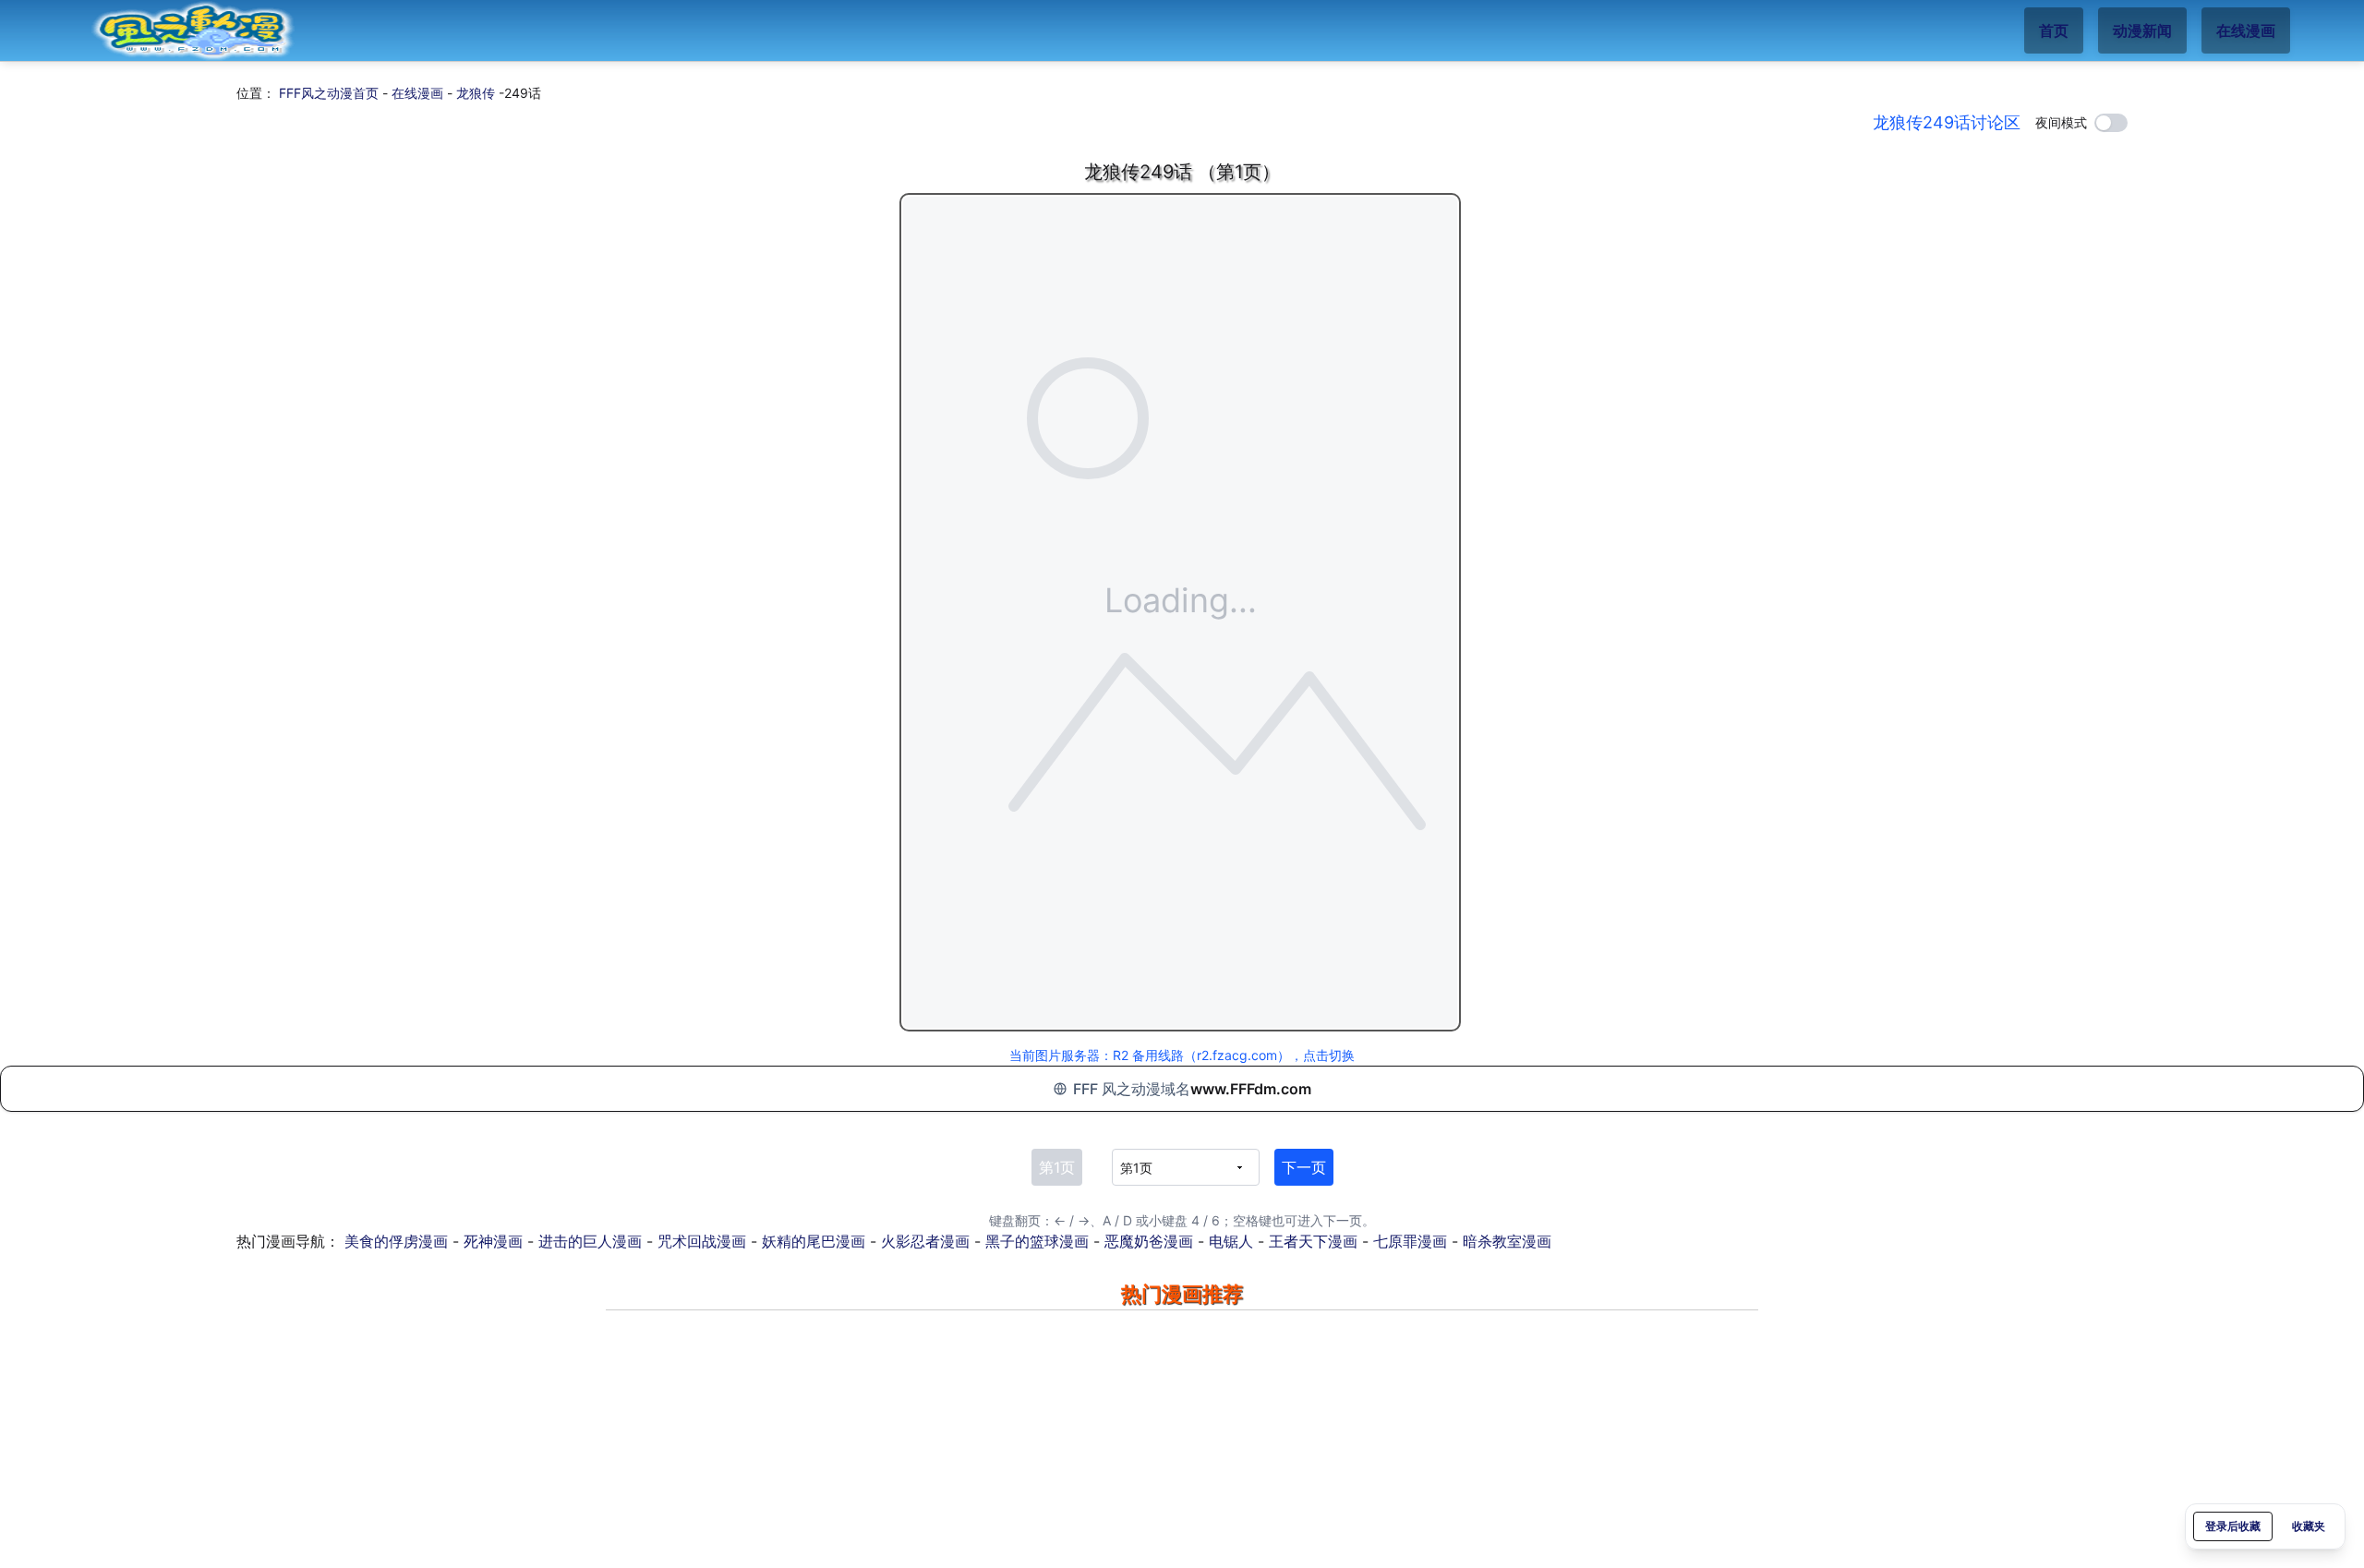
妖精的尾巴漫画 (814, 1241)
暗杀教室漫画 (1507, 1241)
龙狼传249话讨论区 (1947, 122)
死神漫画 (493, 1241)
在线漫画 (2246, 30)
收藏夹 (2309, 1526)
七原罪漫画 (1410, 1241)
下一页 (1304, 1167)
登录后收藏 (2233, 1526)
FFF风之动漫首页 (329, 93)
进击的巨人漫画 (590, 1241)
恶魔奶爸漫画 (1149, 1241)
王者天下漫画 (1313, 1241)
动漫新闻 (2142, 30)
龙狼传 (476, 93)
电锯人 (1231, 1241)
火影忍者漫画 (925, 1241)
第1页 (1057, 1167)
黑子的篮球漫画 (1037, 1241)
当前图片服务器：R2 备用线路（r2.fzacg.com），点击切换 (1182, 1055)
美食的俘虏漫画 (396, 1241)
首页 (2054, 30)
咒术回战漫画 (702, 1241)
